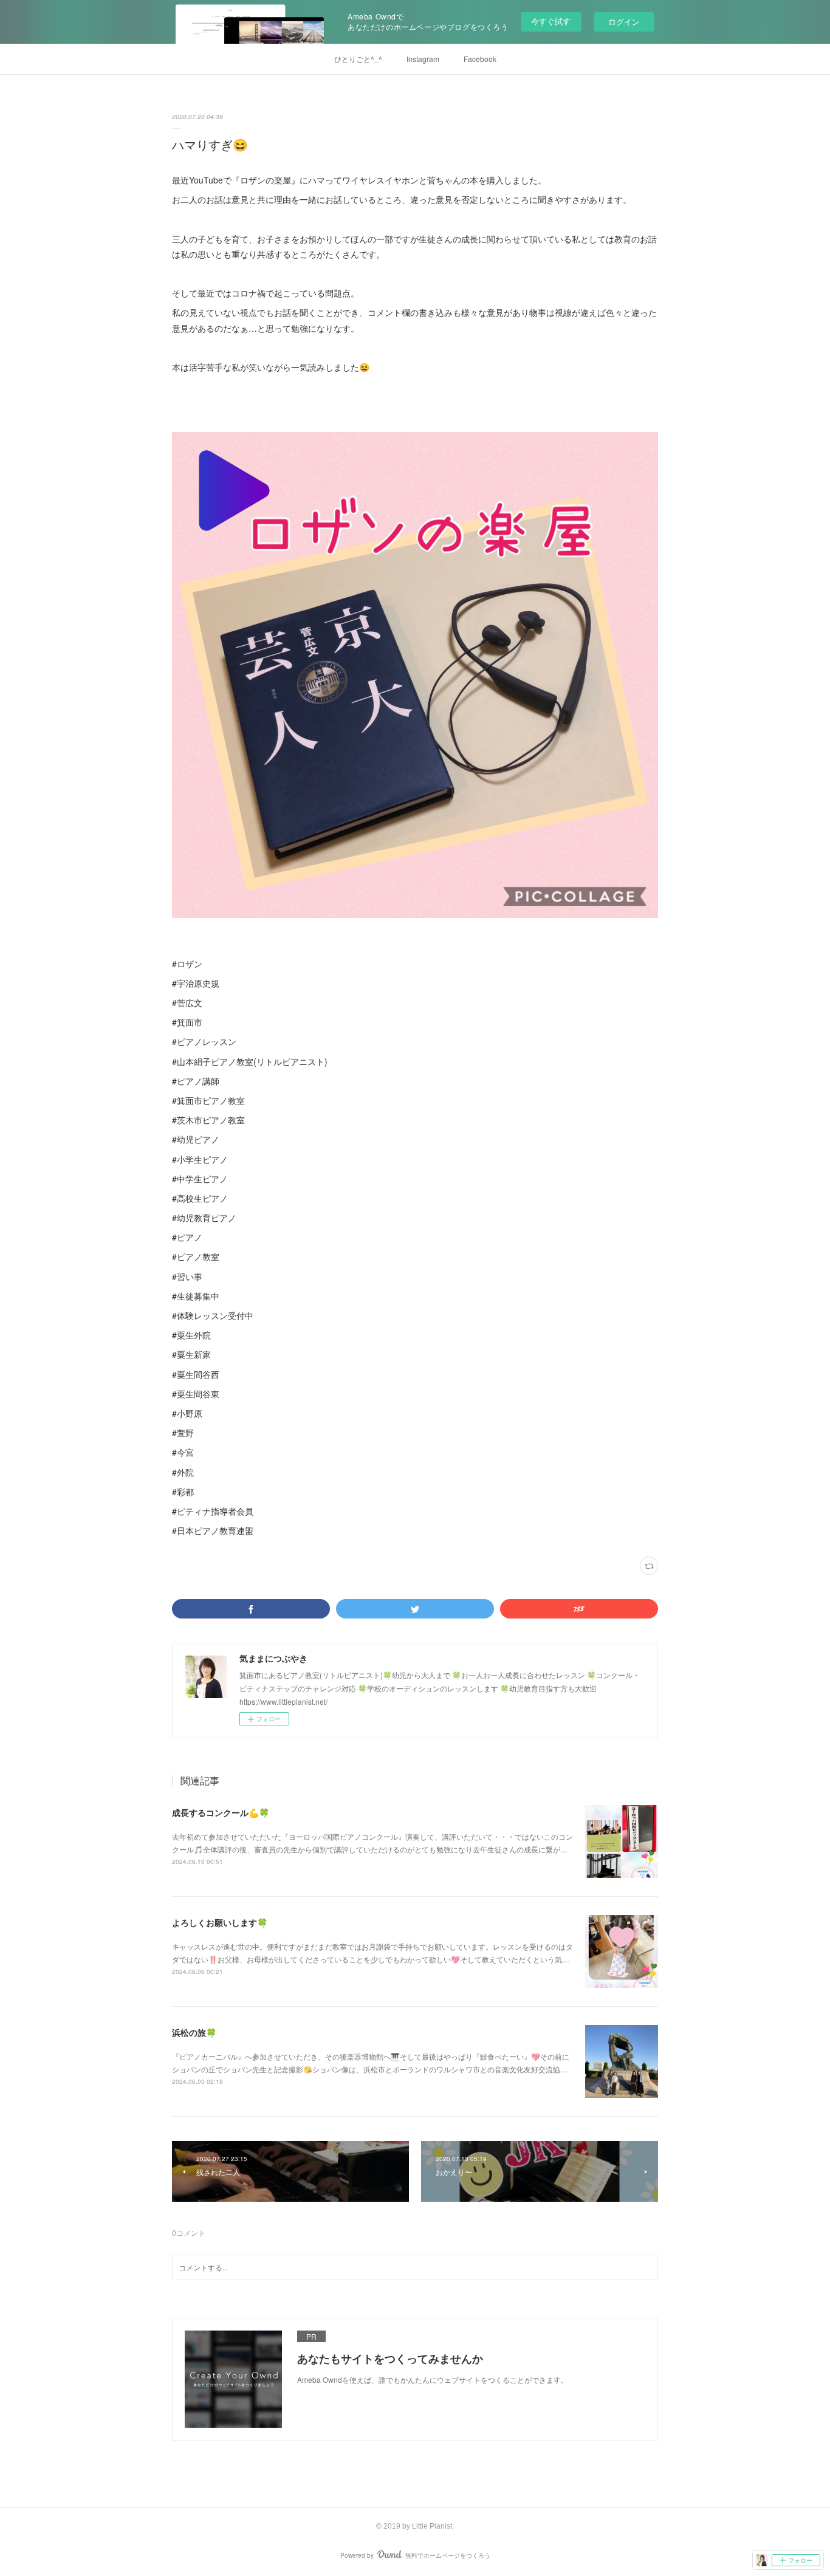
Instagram (423, 59)
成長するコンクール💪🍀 (221, 1812)
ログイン (624, 22)
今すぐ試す (551, 21)
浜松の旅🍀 (194, 2032)
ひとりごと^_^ (358, 59)
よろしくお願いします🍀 (220, 1922)
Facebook (480, 59)
